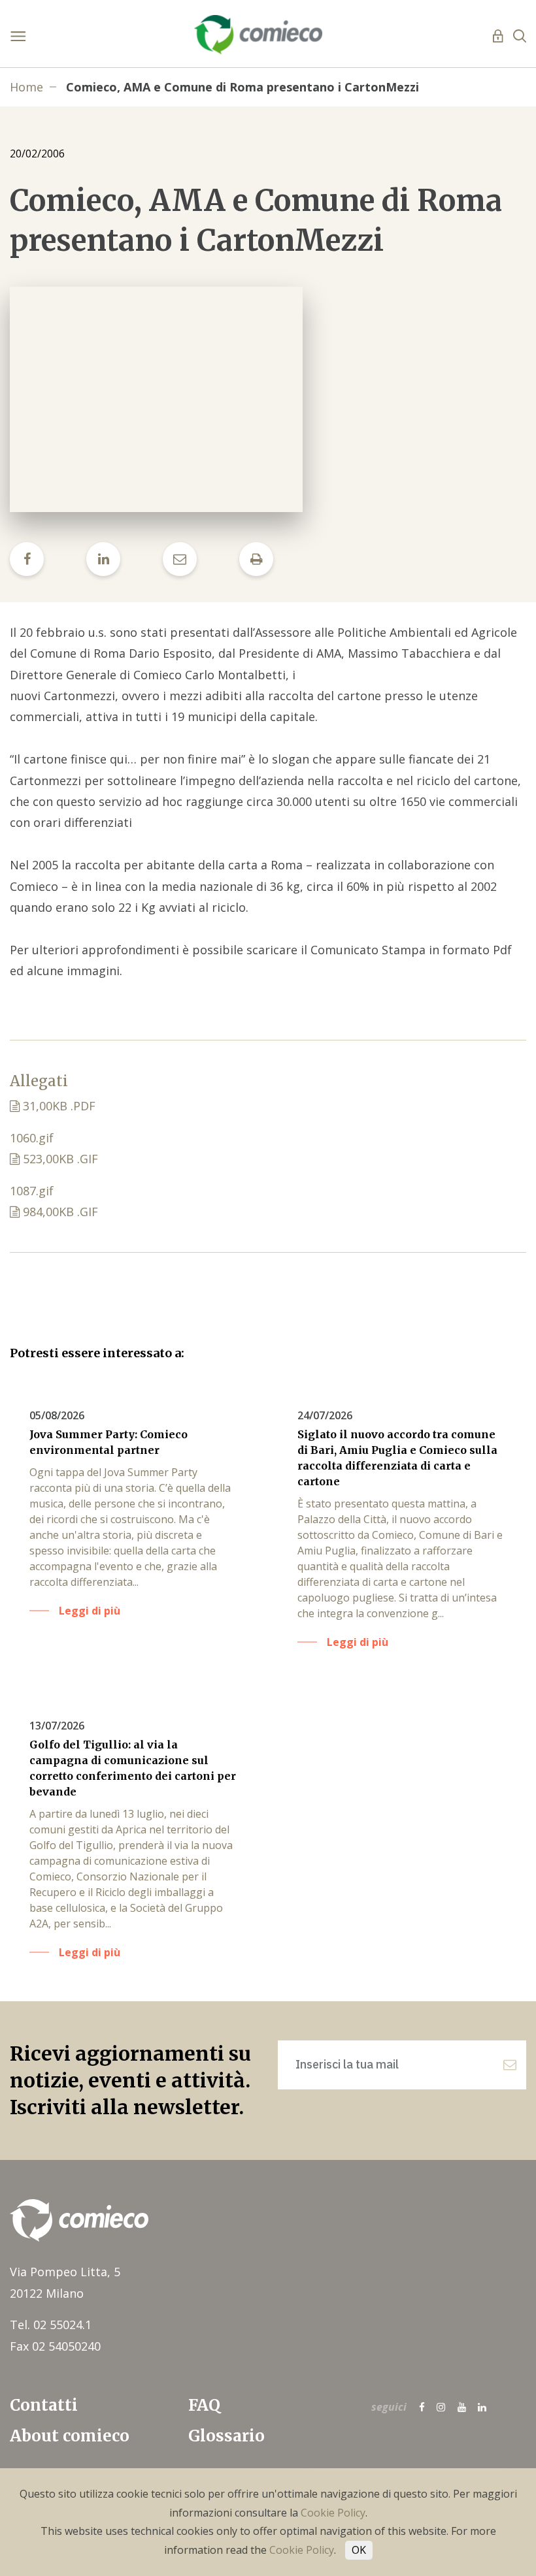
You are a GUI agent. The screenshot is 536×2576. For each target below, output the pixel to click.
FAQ (204, 2405)
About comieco (70, 2436)
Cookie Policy (333, 2513)
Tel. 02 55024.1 (51, 2325)
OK (359, 2550)
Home (26, 87)
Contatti (44, 2405)
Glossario (226, 2436)
